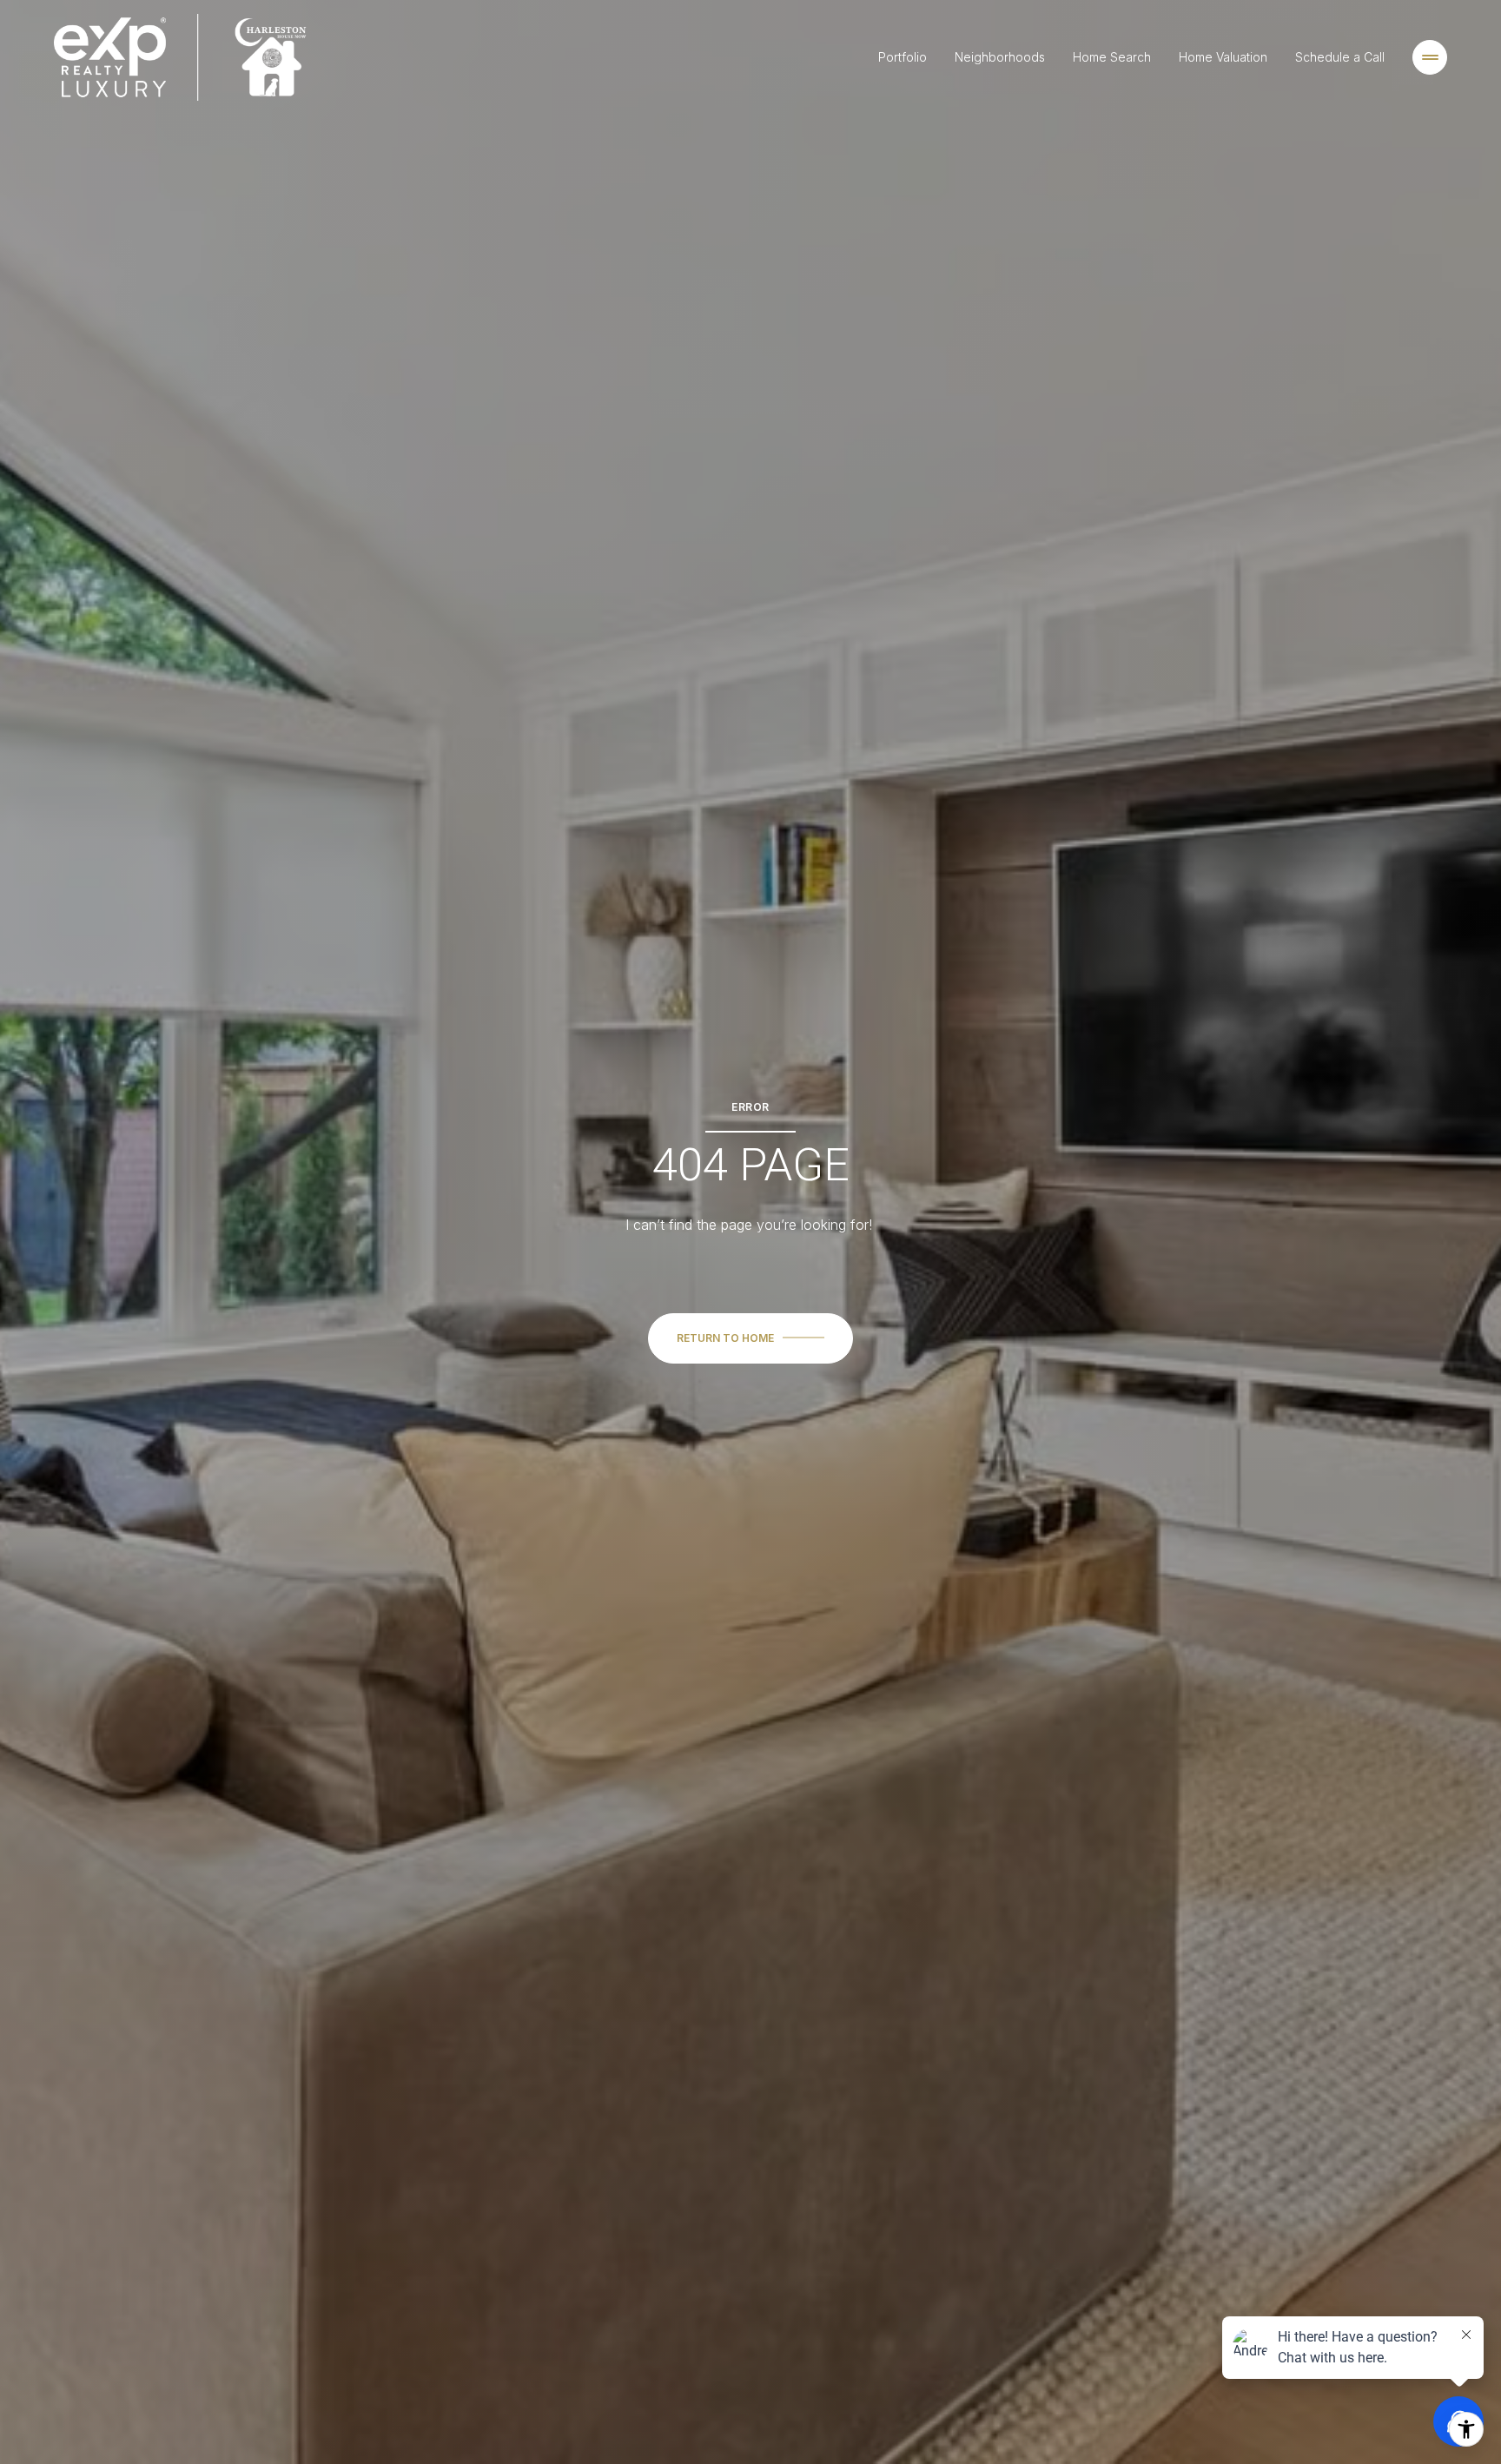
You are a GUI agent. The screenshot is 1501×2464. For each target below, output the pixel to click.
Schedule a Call (1340, 57)
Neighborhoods (1000, 57)
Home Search (1112, 57)
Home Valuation (1223, 57)
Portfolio (903, 57)
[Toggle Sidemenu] (1430, 57)
